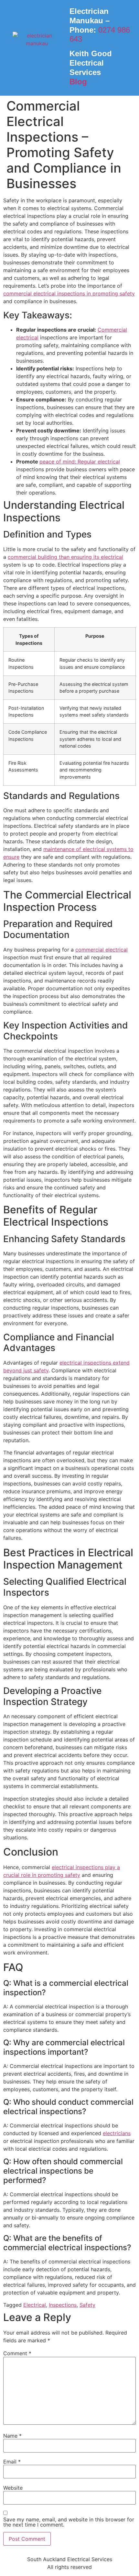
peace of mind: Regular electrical (80, 462)
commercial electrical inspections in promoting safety (69, 293)
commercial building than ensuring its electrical (65, 557)
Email (12, 2462)
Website (13, 2488)
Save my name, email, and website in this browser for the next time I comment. (69, 2522)
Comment (17, 2353)
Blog (78, 82)
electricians (117, 2133)
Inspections (63, 2305)
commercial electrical (102, 950)
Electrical (35, 2305)
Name (12, 2436)
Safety (87, 2305)
